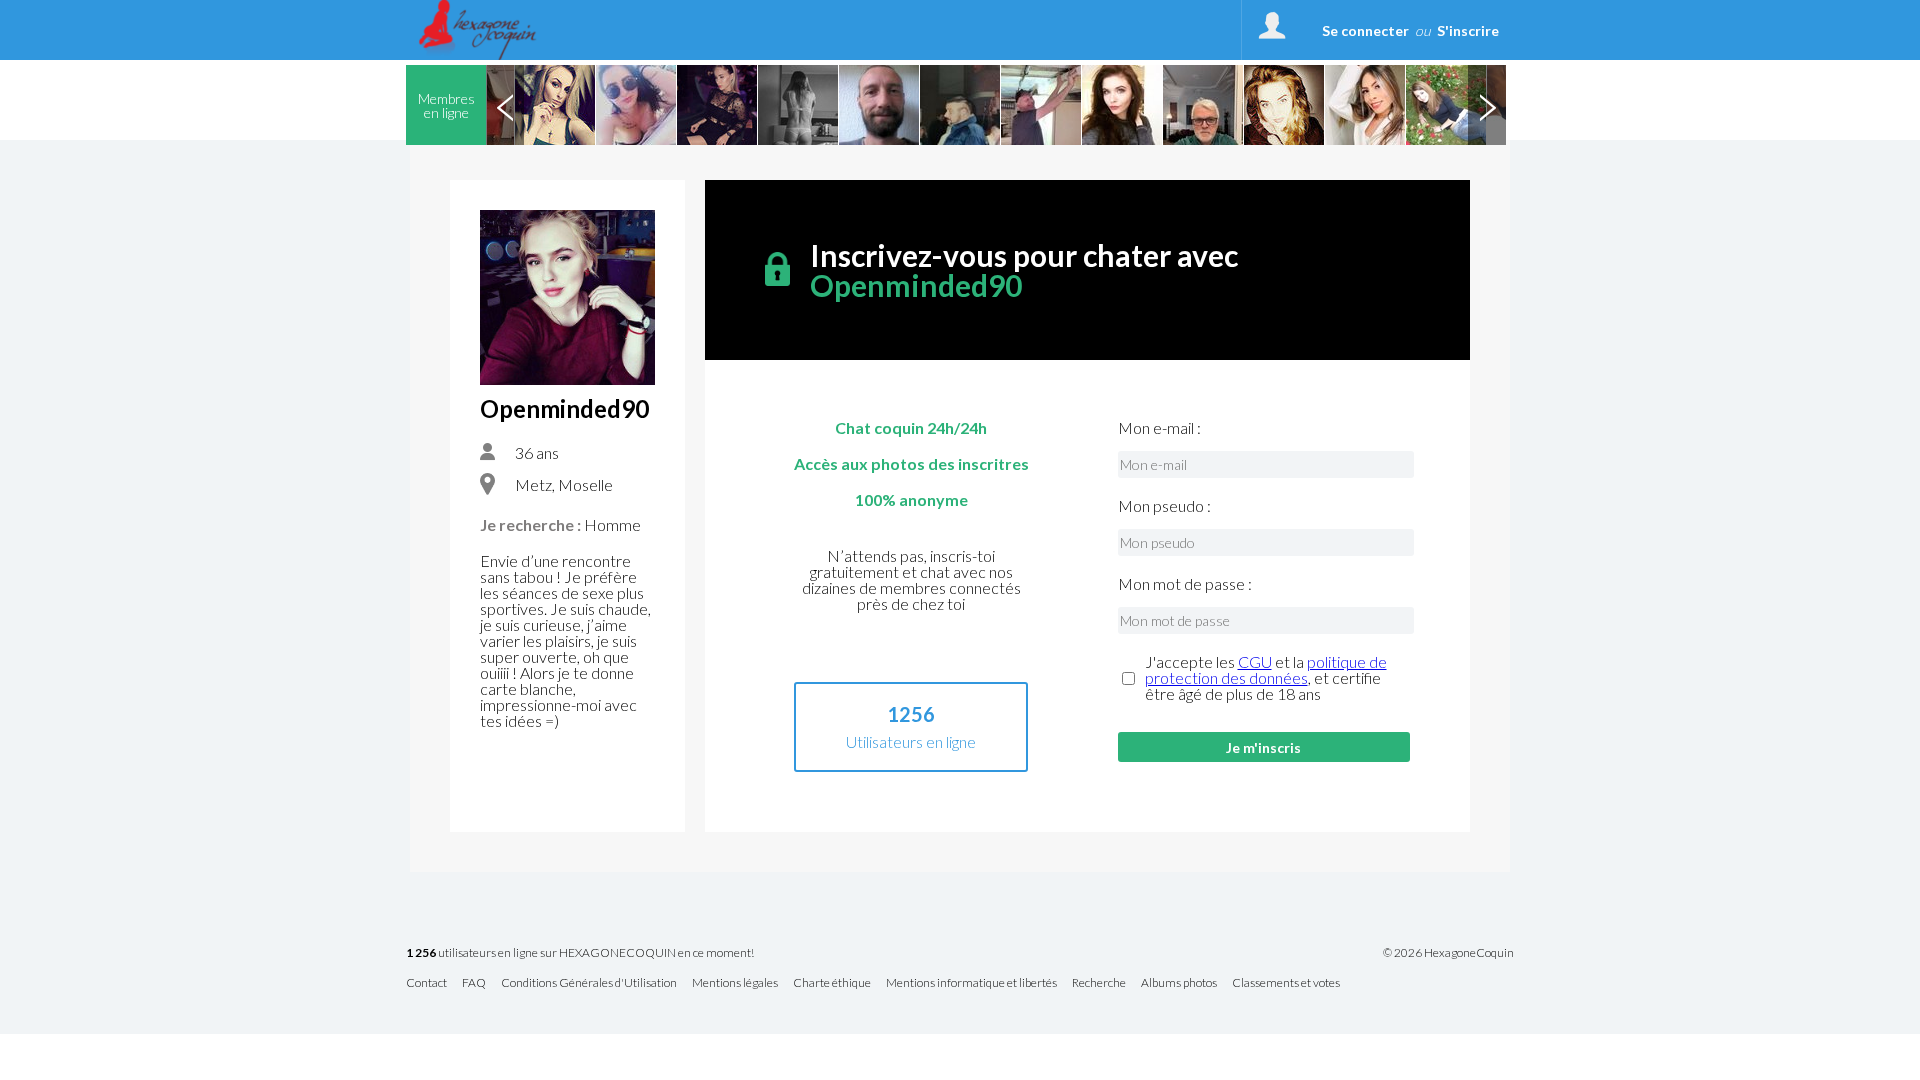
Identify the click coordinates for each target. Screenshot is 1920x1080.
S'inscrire (1468, 30)
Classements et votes (1286, 983)
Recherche (1099, 983)
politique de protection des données (1266, 669)
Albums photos (1179, 983)
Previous (505, 105)
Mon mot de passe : (1185, 584)
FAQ (474, 983)
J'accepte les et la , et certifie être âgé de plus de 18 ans (1266, 678)
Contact (426, 983)
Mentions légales (735, 983)
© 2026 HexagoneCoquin (1448, 953)
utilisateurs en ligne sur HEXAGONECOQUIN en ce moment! (580, 953)
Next (1487, 105)
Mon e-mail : (1159, 428)
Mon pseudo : (1164, 506)
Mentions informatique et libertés (971, 983)
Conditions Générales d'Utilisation (589, 983)
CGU (1255, 661)
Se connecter (1365, 30)
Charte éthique (832, 983)
